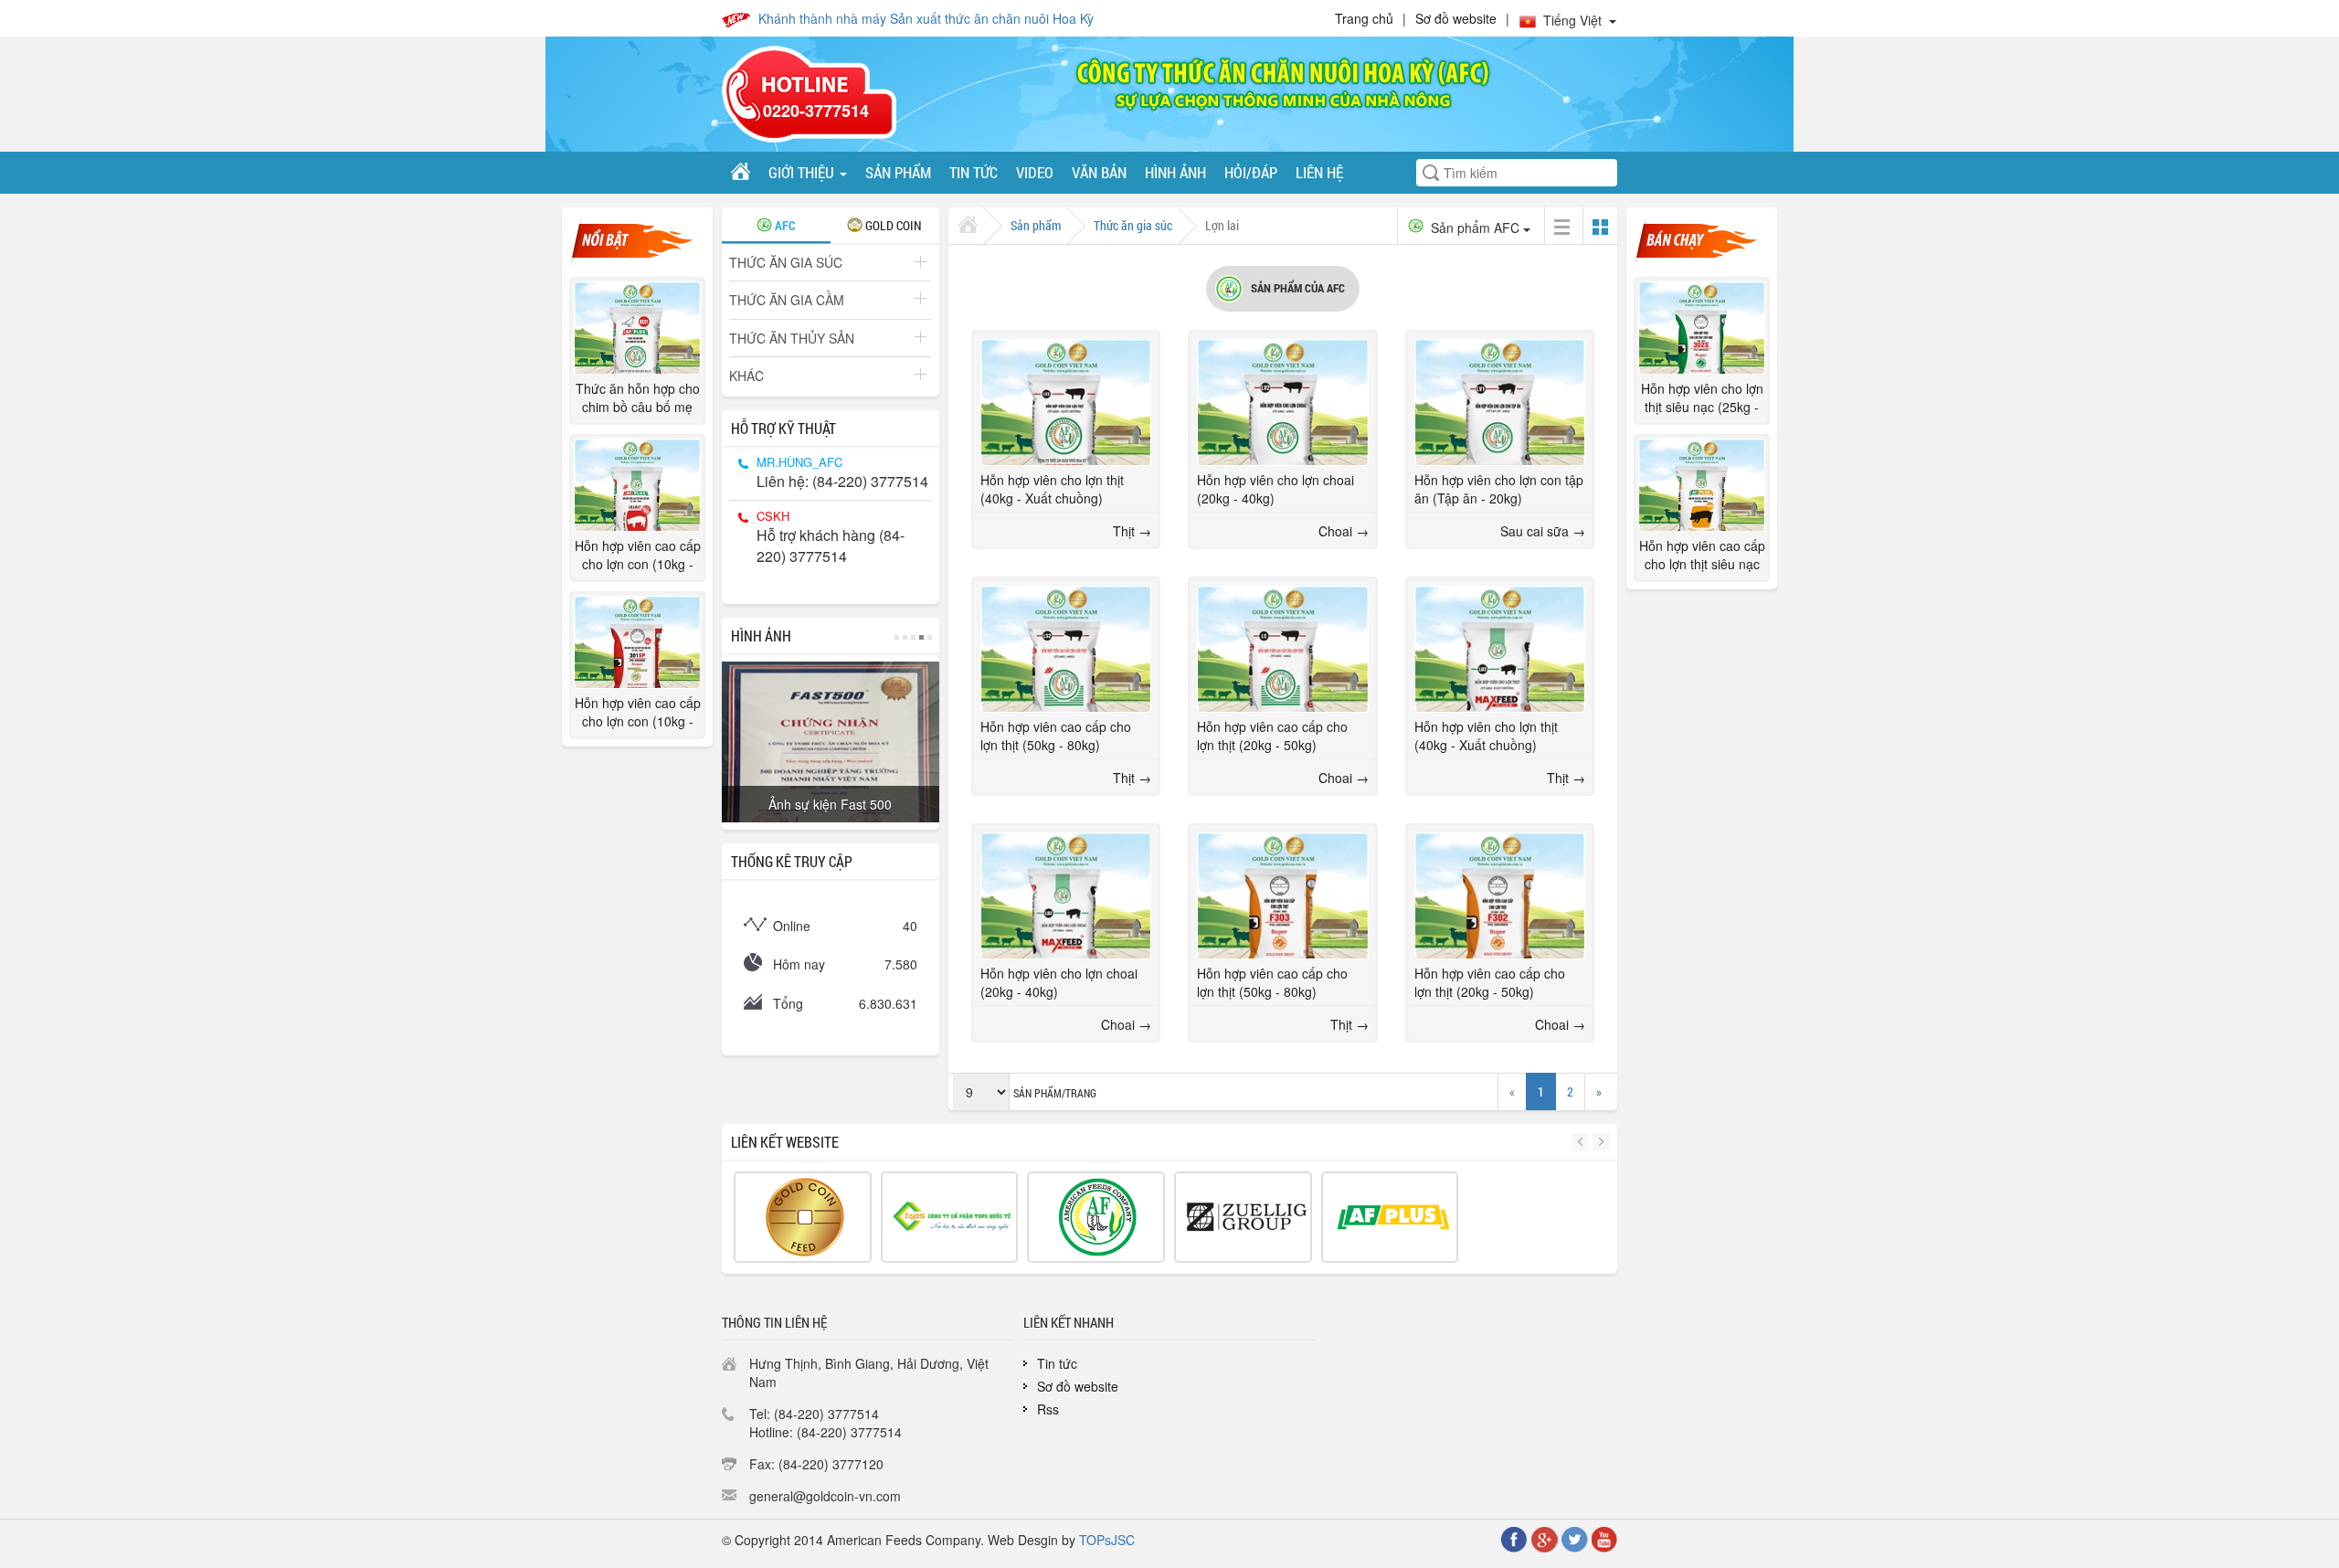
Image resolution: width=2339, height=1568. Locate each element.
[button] (1582, 1142)
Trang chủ (1364, 18)
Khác (746, 376)
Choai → (1344, 531)
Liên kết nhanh (1069, 1322)
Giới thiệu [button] (803, 172)
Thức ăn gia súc (786, 262)
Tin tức (974, 172)
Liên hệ (1319, 172)
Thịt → (1132, 531)
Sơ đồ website (1456, 18)
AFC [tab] (783, 225)
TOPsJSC (1107, 1540)
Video (1035, 172)
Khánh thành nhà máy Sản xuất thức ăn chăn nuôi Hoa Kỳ (926, 18)
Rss (1048, 1409)
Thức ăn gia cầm (787, 300)
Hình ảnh (1175, 172)
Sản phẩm (898, 172)
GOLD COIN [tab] (892, 225)
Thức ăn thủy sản (792, 338)
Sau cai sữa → (1543, 531)
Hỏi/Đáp (1251, 172)
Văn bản (1099, 172)
